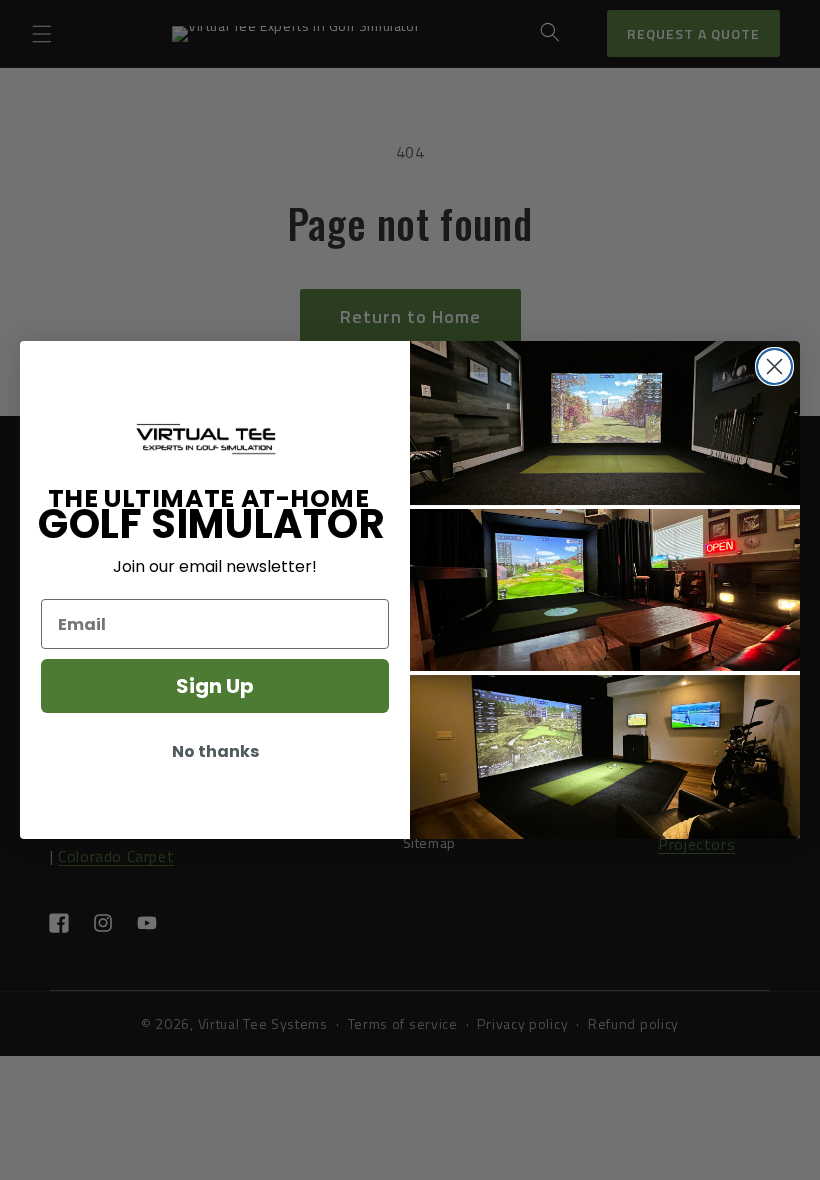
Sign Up (215, 686)
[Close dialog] (774, 366)
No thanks (215, 751)
